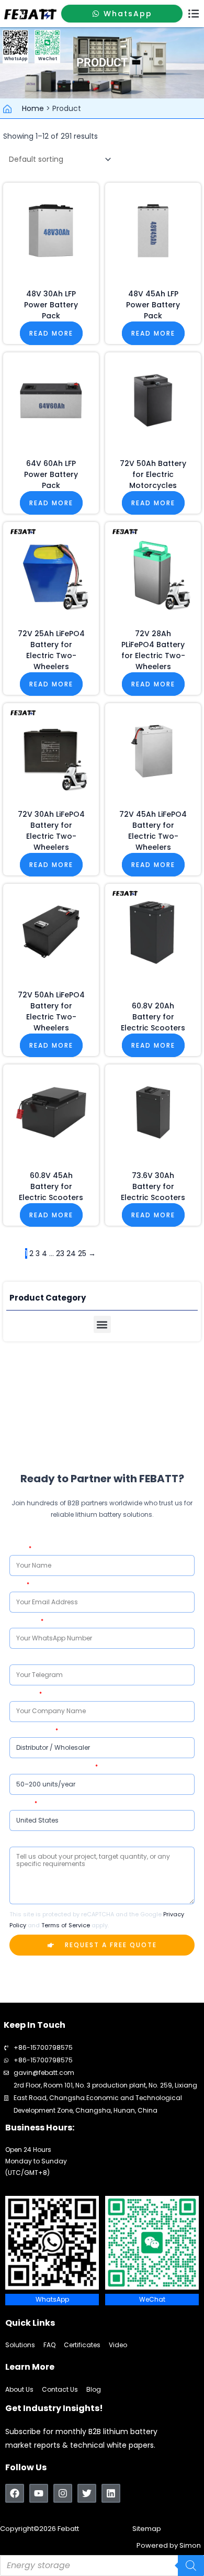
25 (82, 1253)
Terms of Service (66, 1925)
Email (18, 1585)
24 (71, 1253)
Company (24, 1694)
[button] (194, 14)
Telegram (23, 1657)
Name (19, 1548)
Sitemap (147, 2529)
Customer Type (32, 1731)
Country (21, 1803)
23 (60, 1253)
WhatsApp (25, 1621)
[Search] (191, 2566)
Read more (51, 333)
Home (33, 108)
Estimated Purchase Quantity (52, 1767)
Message (22, 1840)
